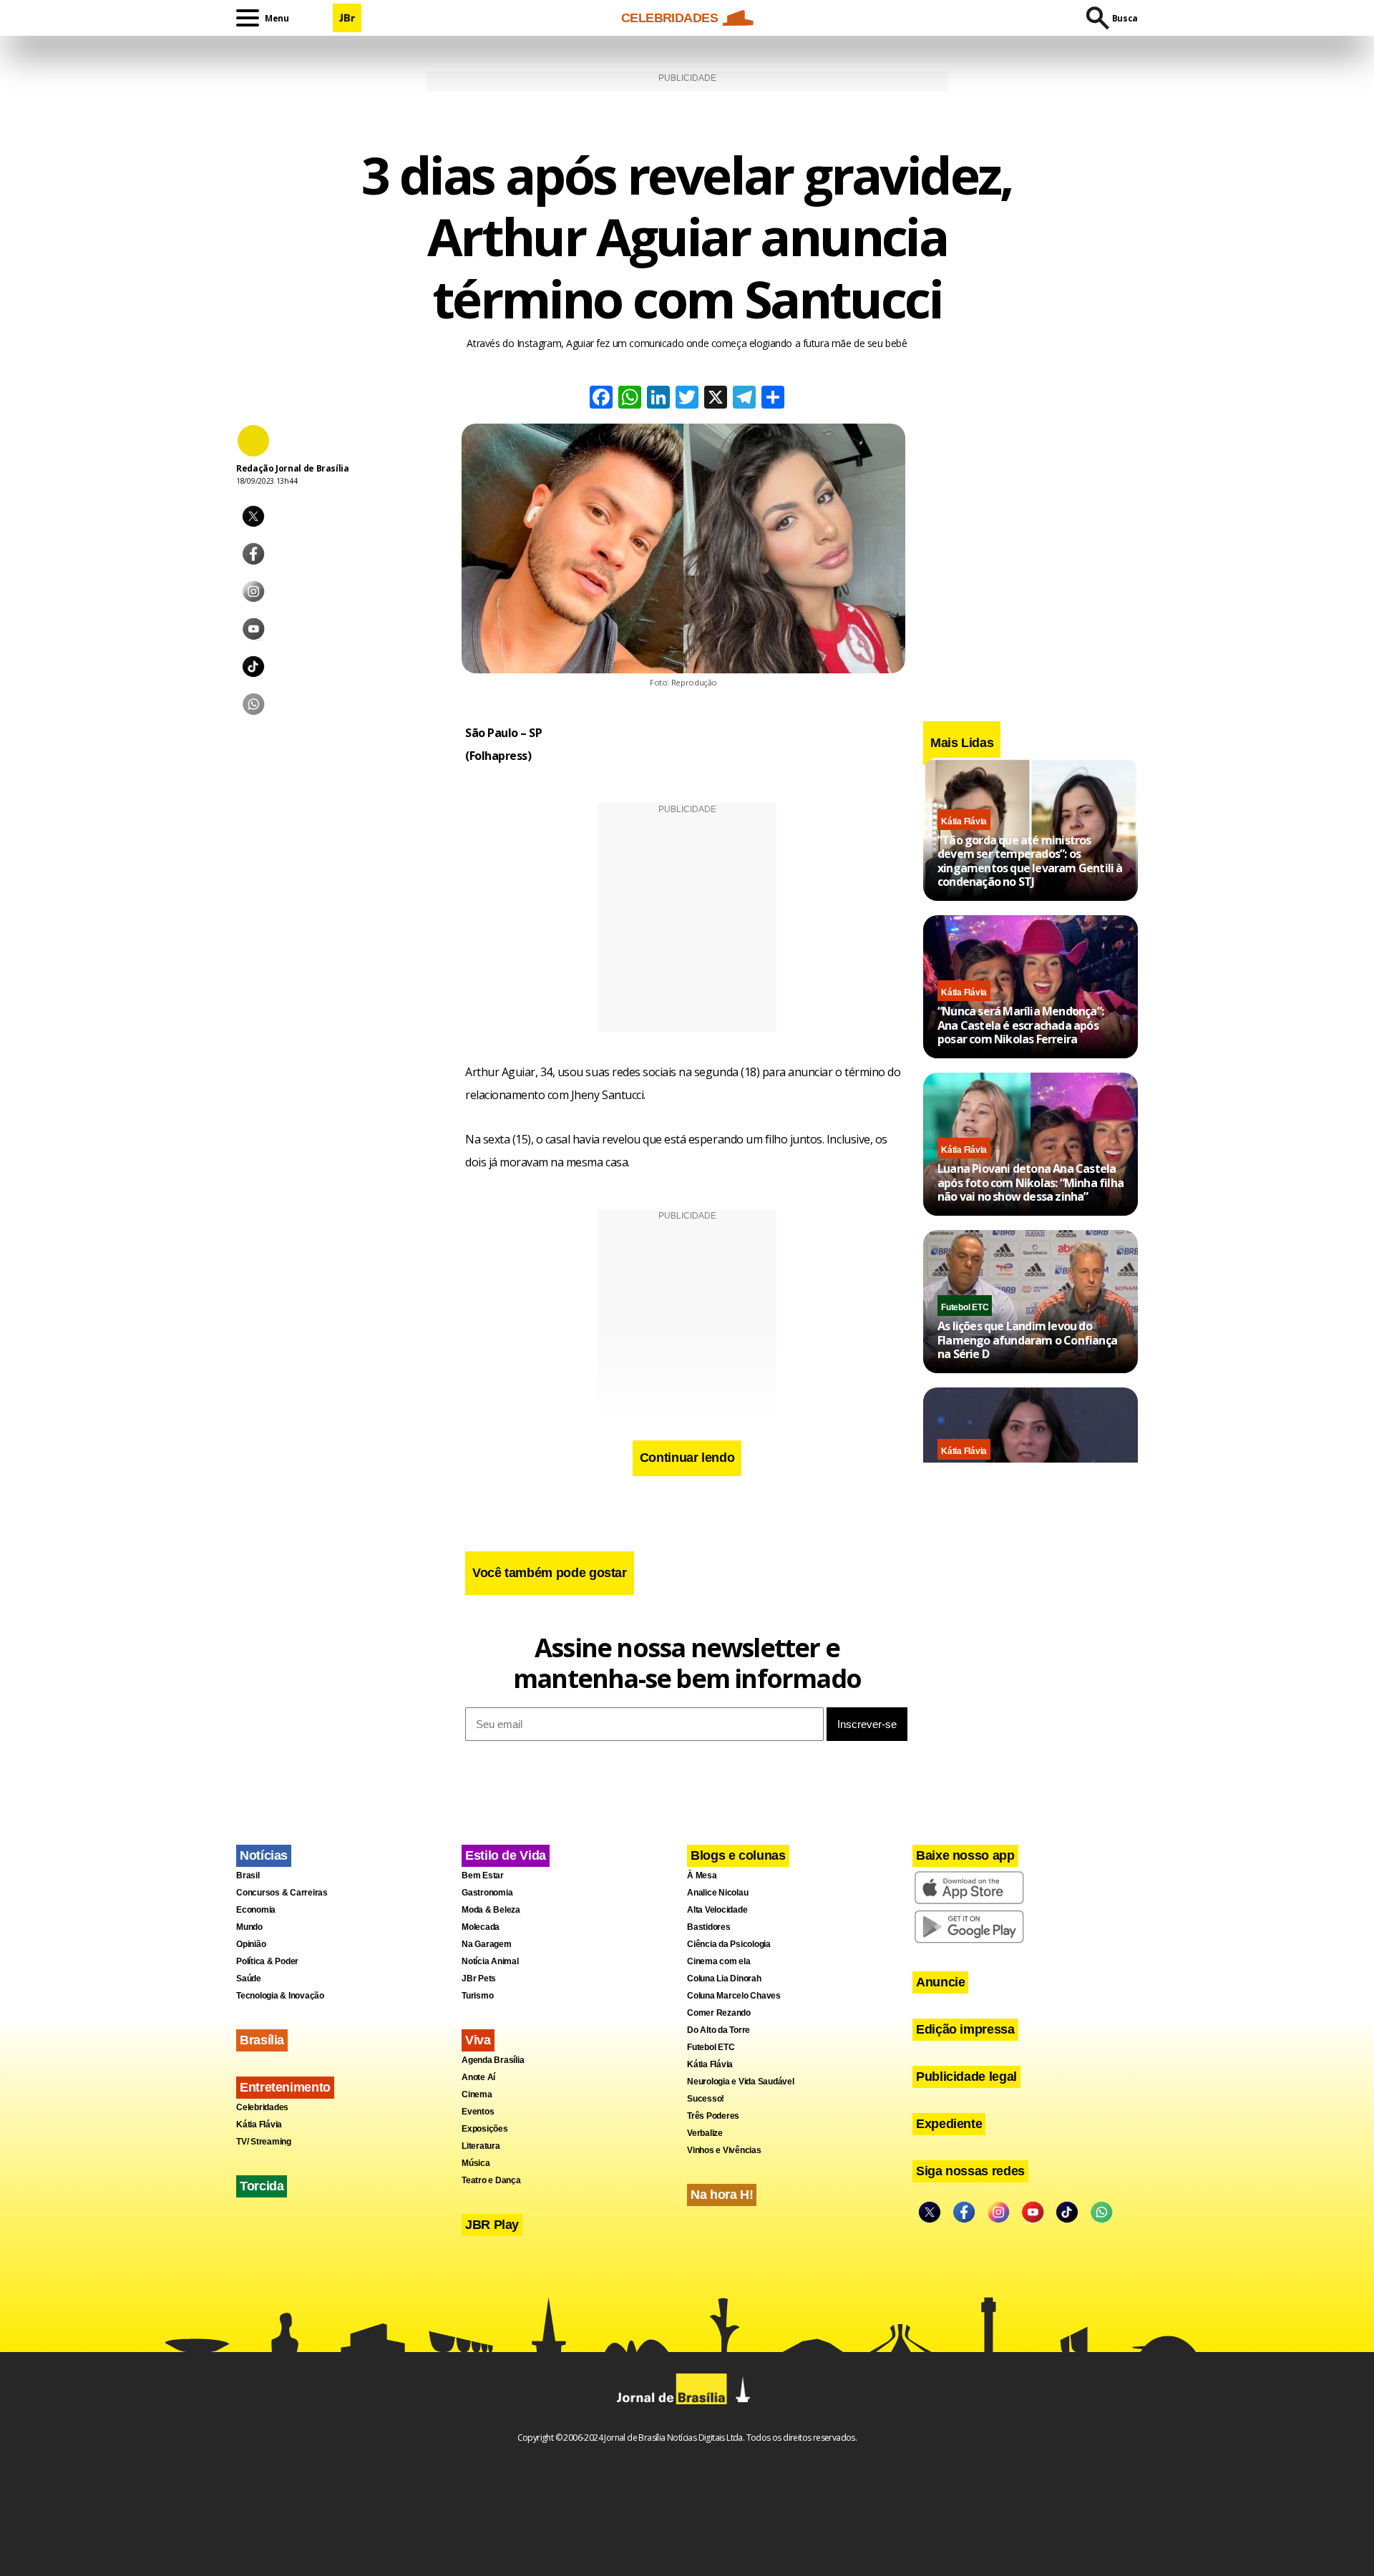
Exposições (485, 2129)
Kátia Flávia (964, 821)
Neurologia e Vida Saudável (741, 2082)
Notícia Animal (490, 1961)
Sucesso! (706, 2099)
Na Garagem (487, 1944)
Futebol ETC (965, 1307)
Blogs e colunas (738, 1855)
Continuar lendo (687, 1458)
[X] (716, 399)
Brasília (262, 2040)
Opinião (251, 1944)
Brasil (248, 1875)
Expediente (949, 2124)
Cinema (477, 2094)
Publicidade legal (966, 2077)
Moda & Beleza (491, 1910)
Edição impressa (965, 2029)
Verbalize (705, 2133)
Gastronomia (487, 1893)
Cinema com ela (719, 1961)
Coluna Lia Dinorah (724, 1979)
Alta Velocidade (717, 1910)
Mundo (249, 1927)
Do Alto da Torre (718, 2030)
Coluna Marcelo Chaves (734, 1996)
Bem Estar (483, 1875)
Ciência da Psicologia (729, 1944)
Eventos (478, 2112)
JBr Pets (479, 1979)
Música (476, 2163)
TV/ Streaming (264, 2142)
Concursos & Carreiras (282, 1893)
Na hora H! (722, 2195)
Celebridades (262, 2107)
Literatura (481, 2146)
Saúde (249, 1979)
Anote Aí (478, 2077)
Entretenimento (285, 2087)
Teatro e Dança (491, 2180)
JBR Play (492, 2225)
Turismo (477, 1996)
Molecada (481, 1927)
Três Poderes (713, 2116)
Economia (256, 1910)
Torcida (262, 2186)
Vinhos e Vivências (724, 2150)
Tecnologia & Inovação (280, 1996)
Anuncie (940, 1982)
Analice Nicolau (717, 1893)
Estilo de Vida (506, 1855)
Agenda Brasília (493, 2060)
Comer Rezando (719, 2013)
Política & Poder (267, 1961)
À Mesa (702, 1875)
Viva (478, 2040)
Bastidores (709, 1927)
